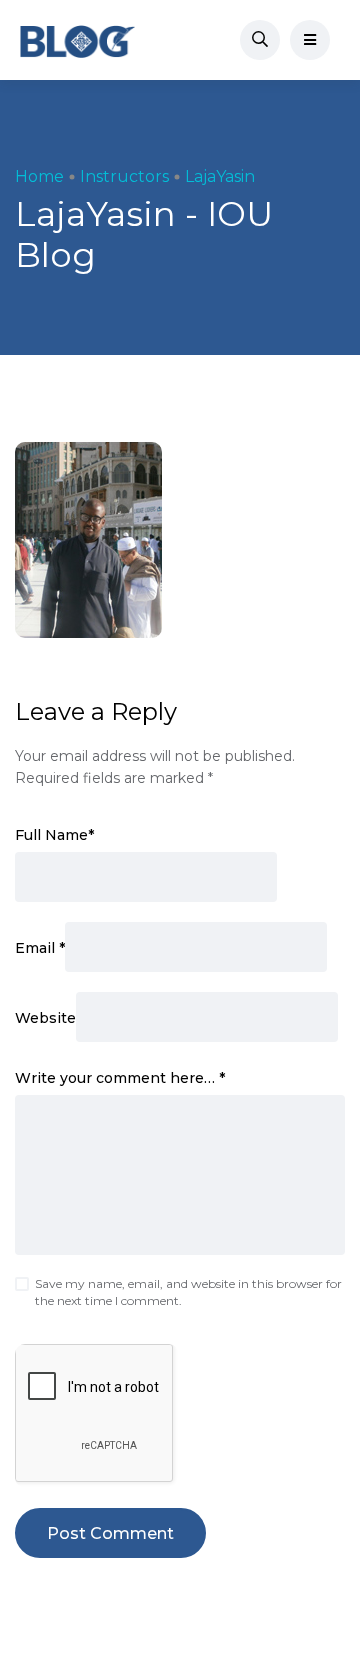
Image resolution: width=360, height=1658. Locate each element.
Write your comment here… (120, 1078)
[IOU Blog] (77, 40)
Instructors (124, 176)
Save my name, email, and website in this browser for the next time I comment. (188, 1292)
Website (45, 1018)
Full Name (54, 835)
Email (40, 948)
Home (39, 176)
